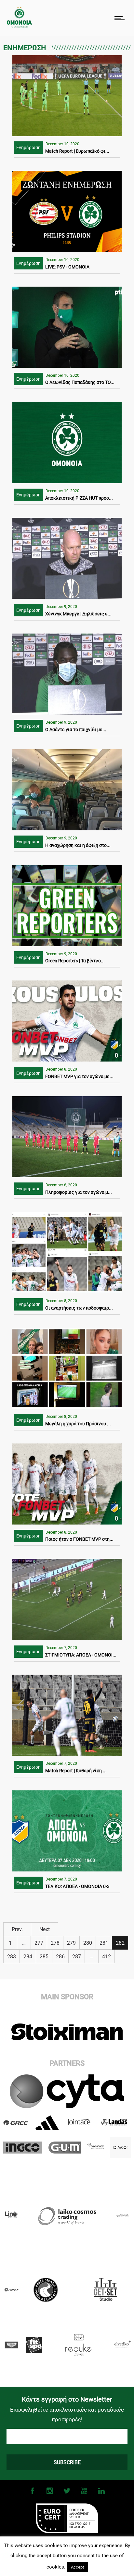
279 (71, 1943)
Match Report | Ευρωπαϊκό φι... (77, 151)
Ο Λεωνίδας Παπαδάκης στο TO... (80, 382)
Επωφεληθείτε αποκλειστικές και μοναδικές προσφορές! (67, 2415)
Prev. (17, 1929)
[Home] (19, 26)
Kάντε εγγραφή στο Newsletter (67, 2399)
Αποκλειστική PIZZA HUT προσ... (79, 498)
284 (28, 1957)
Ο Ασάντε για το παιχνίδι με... (76, 730)
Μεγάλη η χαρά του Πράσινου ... (78, 1424)
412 (107, 1957)
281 (104, 1943)
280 (88, 1943)
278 (55, 1943)
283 (12, 1957)
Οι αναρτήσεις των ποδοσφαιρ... (79, 1308)
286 (60, 1957)
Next (45, 1929)
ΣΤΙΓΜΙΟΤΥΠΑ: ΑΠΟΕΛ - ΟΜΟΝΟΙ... (81, 1655)
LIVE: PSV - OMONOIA (67, 267)
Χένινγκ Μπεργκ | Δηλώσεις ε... (78, 614)
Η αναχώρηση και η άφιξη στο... (78, 845)
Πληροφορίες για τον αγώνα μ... (79, 1192)
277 (39, 1943)
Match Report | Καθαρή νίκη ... (76, 1771)
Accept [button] (77, 2567)
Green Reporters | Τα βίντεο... (75, 961)
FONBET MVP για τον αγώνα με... (79, 1076)
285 (44, 1957)
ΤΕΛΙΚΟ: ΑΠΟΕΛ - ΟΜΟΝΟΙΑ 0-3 (77, 1886)
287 (77, 1957)
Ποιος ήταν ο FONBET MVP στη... (79, 1539)
